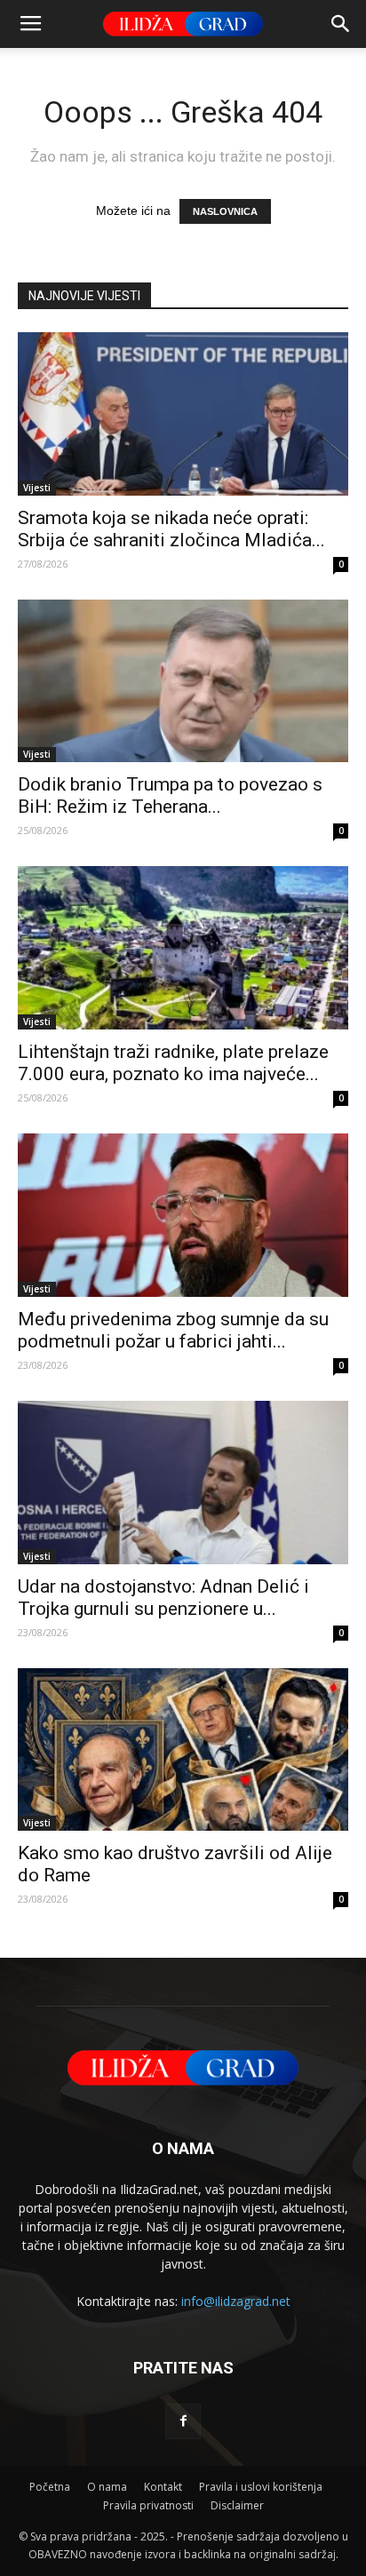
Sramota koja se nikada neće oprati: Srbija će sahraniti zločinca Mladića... (171, 529)
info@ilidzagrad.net (236, 2301)
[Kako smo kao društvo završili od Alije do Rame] (183, 1750)
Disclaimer (237, 2505)
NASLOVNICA (225, 211)
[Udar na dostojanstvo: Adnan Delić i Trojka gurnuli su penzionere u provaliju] (183, 1483)
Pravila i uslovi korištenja (261, 2487)
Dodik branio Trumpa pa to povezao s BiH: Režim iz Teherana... (170, 795)
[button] (341, 24)
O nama (107, 2487)
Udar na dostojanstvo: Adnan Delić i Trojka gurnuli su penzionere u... (163, 1598)
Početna (50, 2487)
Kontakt (163, 2487)
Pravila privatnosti (148, 2505)
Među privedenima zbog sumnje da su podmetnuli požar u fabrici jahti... (173, 1330)
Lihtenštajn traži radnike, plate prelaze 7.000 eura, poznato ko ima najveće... (173, 1063)
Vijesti (37, 488)
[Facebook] (183, 2421)
